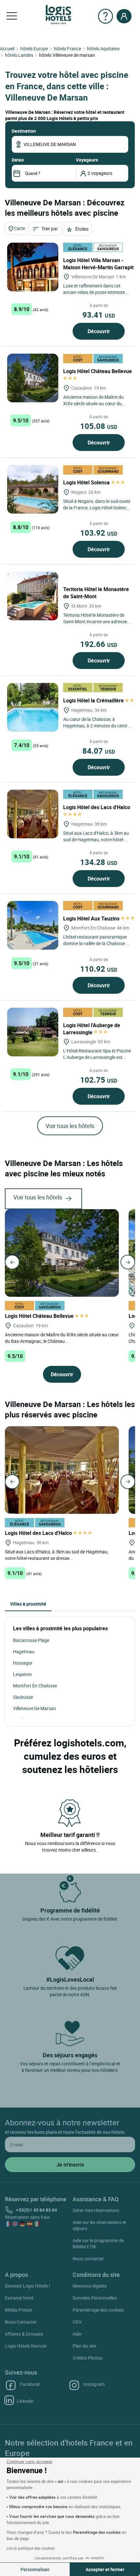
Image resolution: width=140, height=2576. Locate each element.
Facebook (30, 2384)
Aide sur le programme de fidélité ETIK (98, 2243)
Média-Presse (19, 2310)
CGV (77, 2322)
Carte (20, 228)
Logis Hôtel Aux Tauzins (92, 918)
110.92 (99, 969)
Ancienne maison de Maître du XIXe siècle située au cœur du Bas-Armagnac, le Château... (62, 1338)
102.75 (99, 1080)
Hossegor (23, 1663)
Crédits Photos (88, 2358)
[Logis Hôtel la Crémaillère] (33, 707)
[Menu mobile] (12, 16)
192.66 (99, 644)
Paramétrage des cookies (98, 2310)
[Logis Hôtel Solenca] (33, 489)
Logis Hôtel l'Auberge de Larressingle (92, 1029)
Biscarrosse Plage (31, 1640)
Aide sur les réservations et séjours (99, 2225)
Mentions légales (90, 2286)
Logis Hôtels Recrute (26, 2346)
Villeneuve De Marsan (35, 1708)
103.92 (99, 533)
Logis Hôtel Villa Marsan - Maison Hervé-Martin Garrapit (99, 264)
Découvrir (99, 331)
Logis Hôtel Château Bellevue (40, 1316)
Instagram (94, 2384)
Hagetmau (24, 1652)
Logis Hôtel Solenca (87, 482)
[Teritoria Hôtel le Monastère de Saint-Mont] (33, 596)
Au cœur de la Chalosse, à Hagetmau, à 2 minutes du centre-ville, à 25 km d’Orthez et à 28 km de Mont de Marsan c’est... (97, 729)
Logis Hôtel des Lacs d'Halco (39, 1533)
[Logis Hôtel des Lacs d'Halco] (33, 814)
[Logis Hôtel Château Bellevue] (33, 378)
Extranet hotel (19, 2298)
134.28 (99, 862)
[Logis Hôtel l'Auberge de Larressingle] (33, 1032)
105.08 (99, 426)
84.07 (99, 751)
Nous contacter (88, 2259)
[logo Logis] (58, 14)
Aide (77, 2334)
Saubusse (23, 1697)
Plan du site (84, 2346)
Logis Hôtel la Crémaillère (94, 700)
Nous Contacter (21, 2322)
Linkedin (25, 2401)
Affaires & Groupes (24, 2334)
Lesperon (22, 1674)
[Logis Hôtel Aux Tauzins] (33, 925)
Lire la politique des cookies (31, 2548)
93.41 (99, 315)
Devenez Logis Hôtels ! (28, 2286)
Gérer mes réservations (96, 2210)
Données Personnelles (95, 2298)
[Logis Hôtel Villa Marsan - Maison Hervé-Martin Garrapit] (33, 267)
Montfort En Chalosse (35, 1686)
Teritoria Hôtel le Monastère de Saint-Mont (96, 593)
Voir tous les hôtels (70, 1126)
